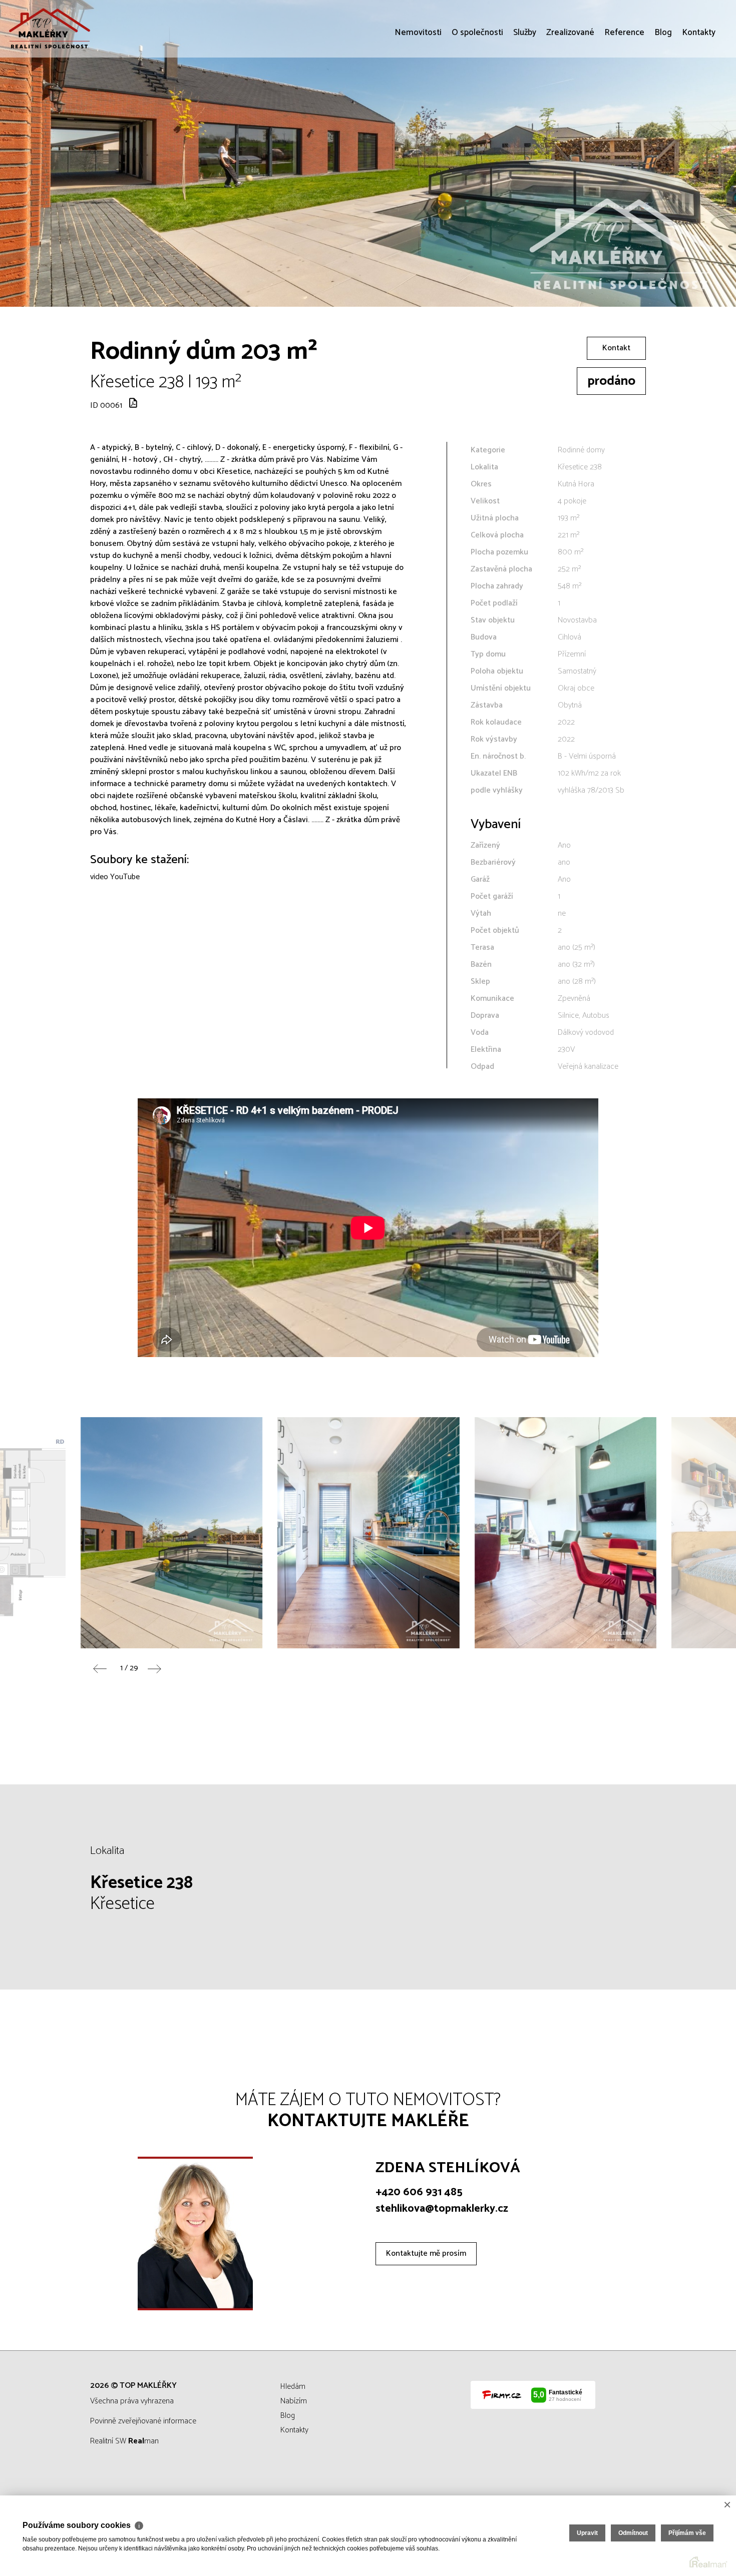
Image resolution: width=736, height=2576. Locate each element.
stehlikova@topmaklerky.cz (442, 2209)
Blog (663, 90)
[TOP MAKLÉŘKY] (83, 29)
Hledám (293, 2387)
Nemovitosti (418, 90)
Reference (624, 90)
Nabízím (294, 2401)
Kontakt (616, 348)
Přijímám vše (687, 2533)
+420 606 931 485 (419, 2192)
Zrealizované (570, 90)
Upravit (587, 2533)
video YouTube (115, 877)
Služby (525, 90)
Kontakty (699, 90)
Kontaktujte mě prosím (426, 2253)
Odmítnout (633, 2533)
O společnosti (477, 90)
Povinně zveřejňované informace (143, 2421)
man (143, 2441)
